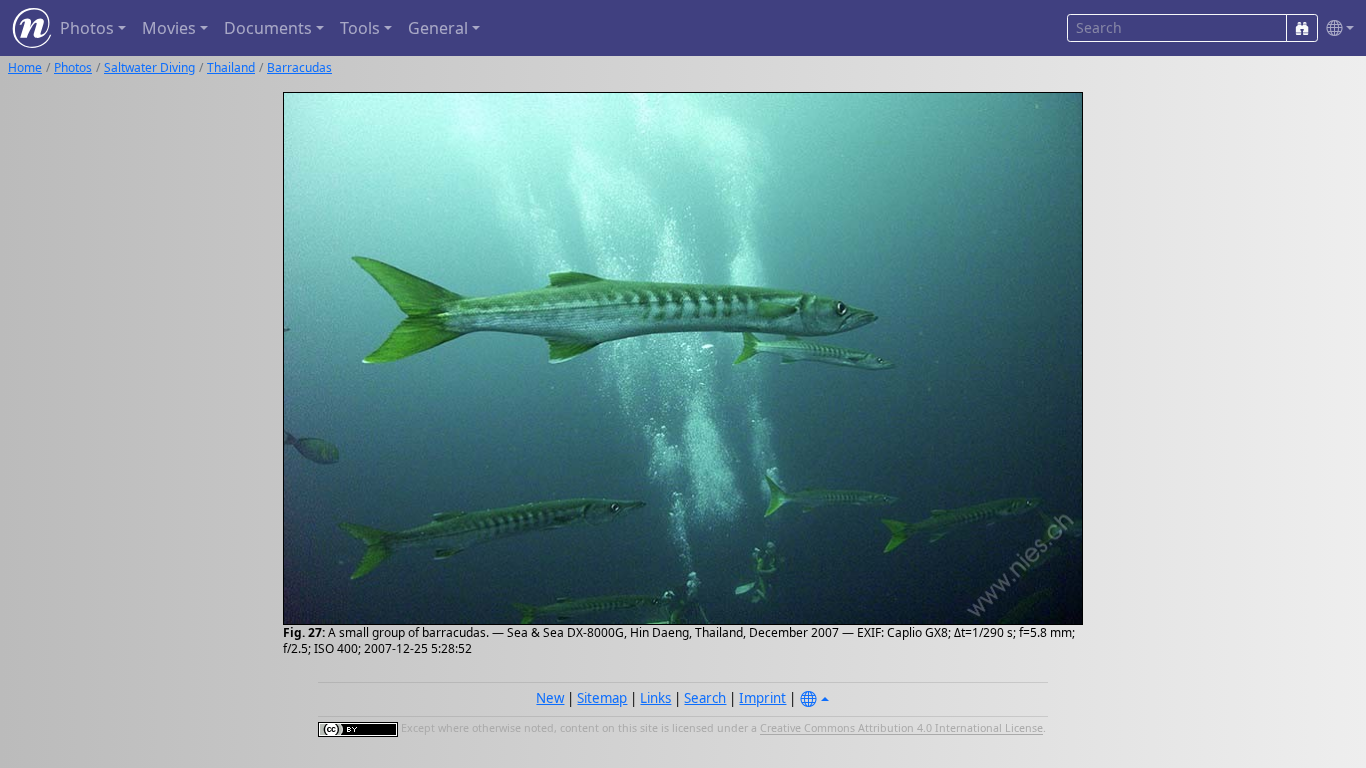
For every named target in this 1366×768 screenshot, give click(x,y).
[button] (1336, 28)
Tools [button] (360, 28)
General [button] (438, 28)
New (550, 698)
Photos (73, 67)
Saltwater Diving (149, 67)
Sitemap (602, 698)
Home (25, 67)
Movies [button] (169, 28)
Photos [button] (87, 28)
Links (655, 698)
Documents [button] (268, 28)
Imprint (762, 698)
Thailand (231, 67)
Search (705, 698)
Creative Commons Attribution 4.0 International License (901, 729)
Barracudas (299, 67)
